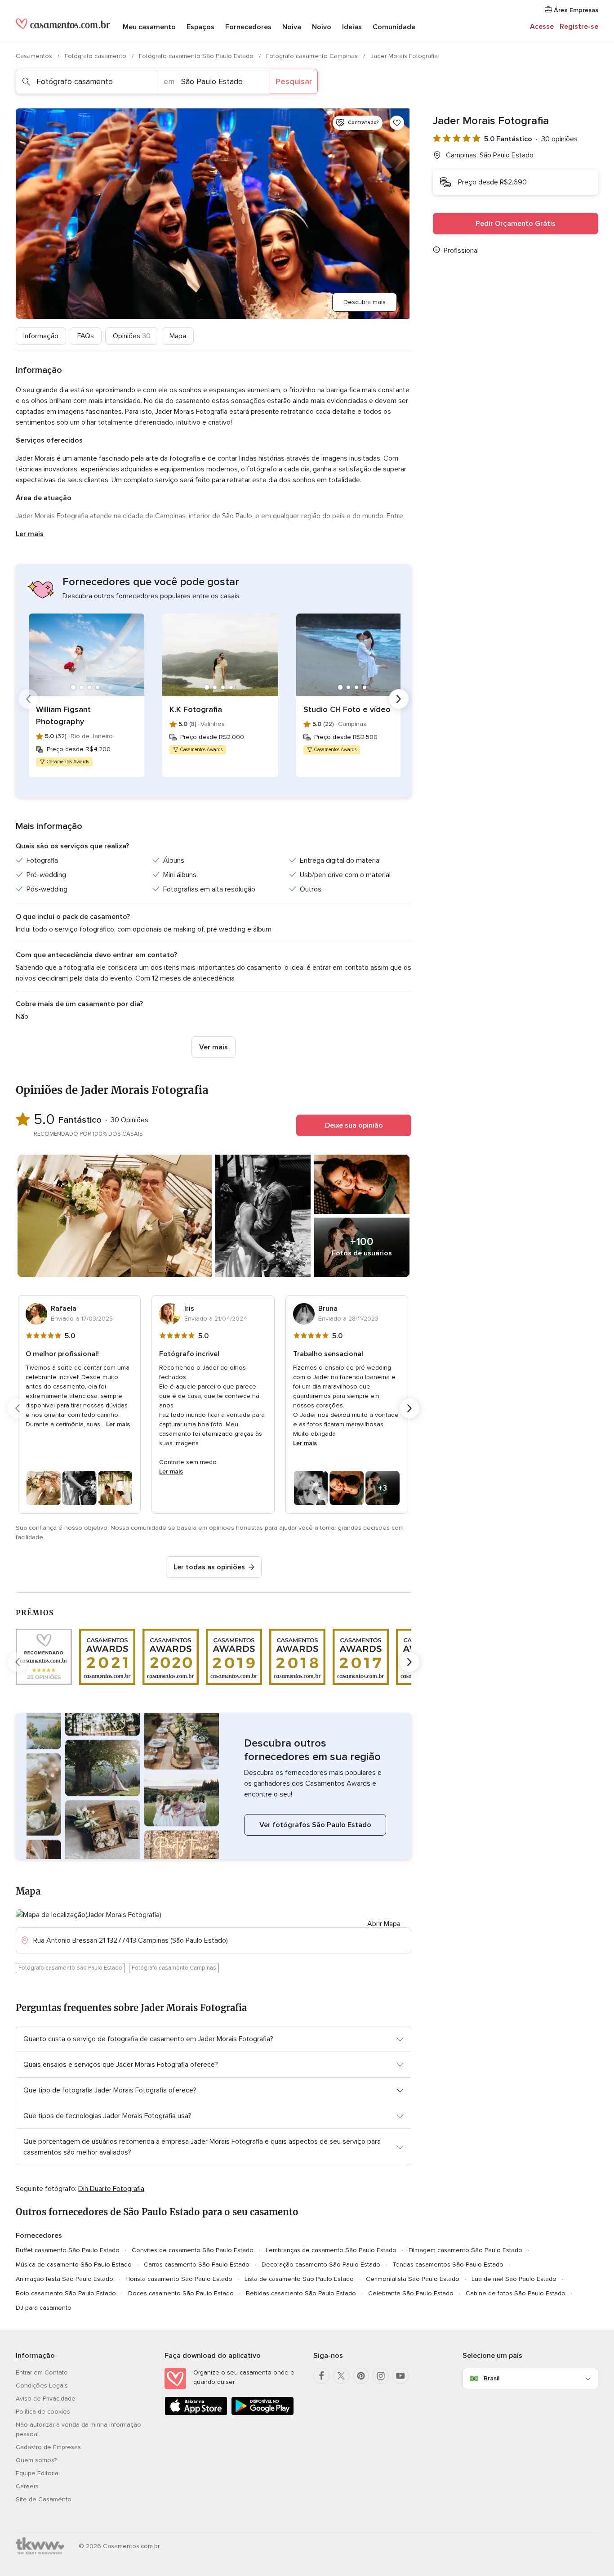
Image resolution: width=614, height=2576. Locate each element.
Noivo (322, 27)
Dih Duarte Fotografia (111, 2189)
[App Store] (196, 2413)
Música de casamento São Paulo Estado (74, 2265)
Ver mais (214, 1047)
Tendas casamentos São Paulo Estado (448, 2265)
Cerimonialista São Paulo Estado (413, 2279)
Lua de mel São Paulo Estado (514, 2279)
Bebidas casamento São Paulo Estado (301, 2293)
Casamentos (35, 56)
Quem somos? (36, 2460)
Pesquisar (294, 81)
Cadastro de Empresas (48, 2447)
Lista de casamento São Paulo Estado (299, 2279)
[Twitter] (341, 2376)
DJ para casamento (44, 2308)
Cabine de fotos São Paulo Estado (516, 2293)
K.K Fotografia (196, 709)
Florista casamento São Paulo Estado (179, 2279)
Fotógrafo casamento (96, 56)
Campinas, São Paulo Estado (490, 155)
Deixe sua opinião (354, 1125)
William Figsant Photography (63, 715)
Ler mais (30, 534)
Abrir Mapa (384, 1924)
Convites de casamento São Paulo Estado (193, 2250)
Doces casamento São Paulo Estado (181, 2293)
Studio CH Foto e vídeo (347, 709)
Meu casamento (149, 27)
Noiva (292, 27)
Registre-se (579, 27)
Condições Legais (42, 2386)
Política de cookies (43, 2412)
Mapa (178, 336)
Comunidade (394, 27)
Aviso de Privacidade (46, 2399)
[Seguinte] (399, 699)
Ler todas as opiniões (209, 1567)
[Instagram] (381, 2376)
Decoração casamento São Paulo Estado (321, 2265)
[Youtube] (400, 2376)
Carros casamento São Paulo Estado (197, 2265)
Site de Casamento (44, 2499)
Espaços (200, 27)
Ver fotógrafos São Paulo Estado (315, 1825)
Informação (41, 336)
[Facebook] (321, 2376)
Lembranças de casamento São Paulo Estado (331, 2250)
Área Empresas (575, 10)
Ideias (352, 27)
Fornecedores (248, 27)
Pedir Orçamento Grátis (516, 224)
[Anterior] (28, 699)
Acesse (542, 27)
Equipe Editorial (38, 2473)
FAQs (86, 336)
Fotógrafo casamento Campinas (313, 56)
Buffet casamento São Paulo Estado (68, 2250)
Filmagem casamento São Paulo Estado (465, 2250)
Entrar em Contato (42, 2372)
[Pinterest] (361, 2376)
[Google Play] (263, 2413)
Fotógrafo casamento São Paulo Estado (197, 56)
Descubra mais (365, 302)
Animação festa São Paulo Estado (65, 2279)
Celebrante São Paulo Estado (411, 2293)
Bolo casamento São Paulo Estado (66, 2293)
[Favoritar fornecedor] (397, 123)
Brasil (492, 2378)
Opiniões (132, 336)
